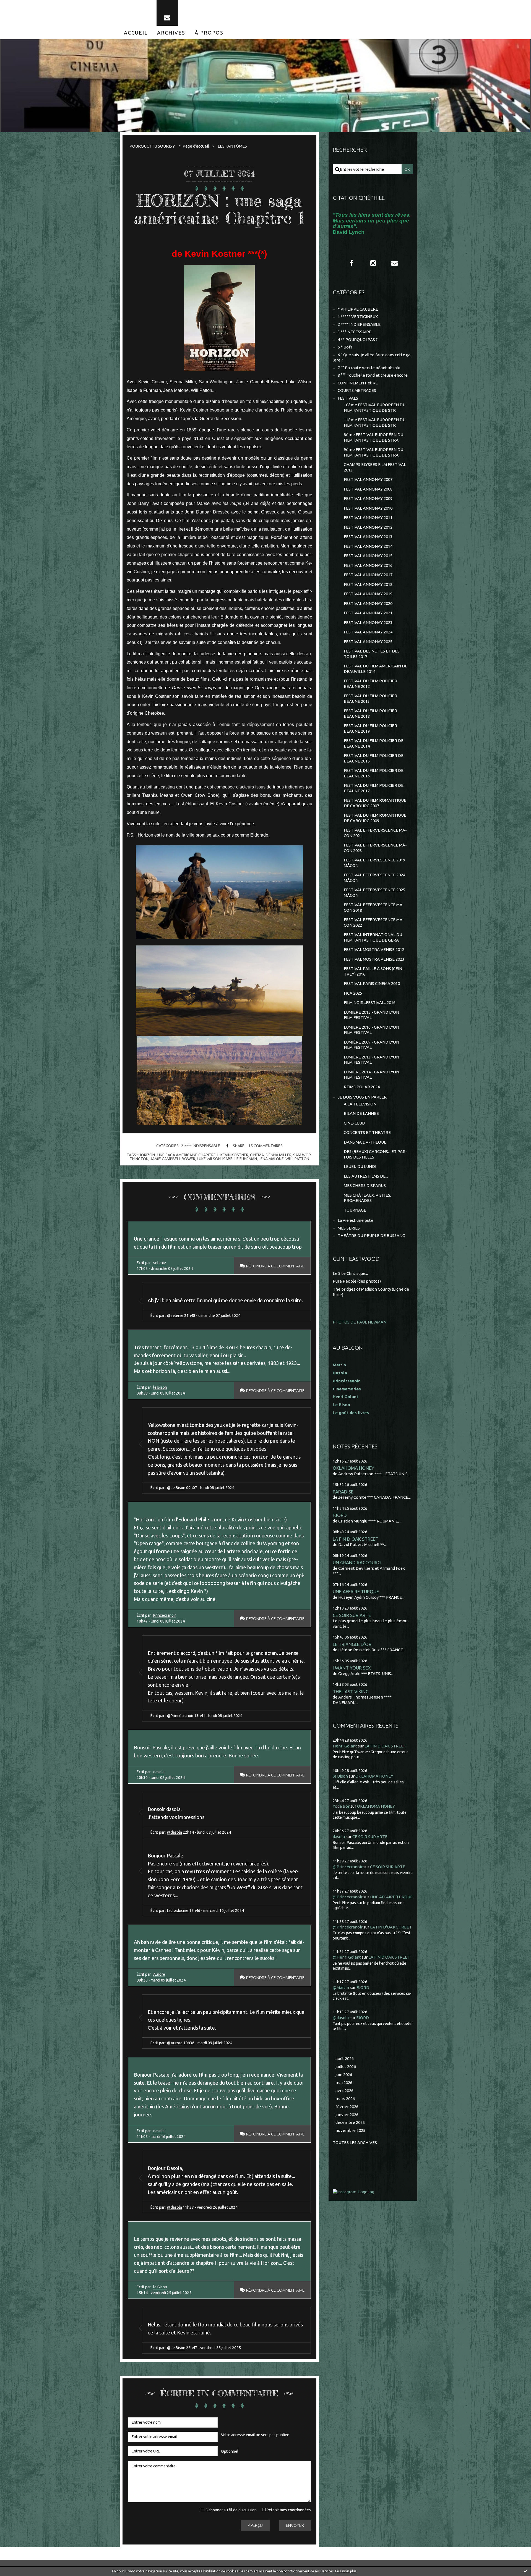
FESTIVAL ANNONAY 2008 (368, 489)
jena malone (271, 1159)
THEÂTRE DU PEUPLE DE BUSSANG (371, 1235)
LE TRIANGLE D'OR (352, 1644)
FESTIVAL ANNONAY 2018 (368, 584)
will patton (297, 1159)
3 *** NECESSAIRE (355, 332)
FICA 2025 (353, 993)
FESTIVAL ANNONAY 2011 (368, 517)
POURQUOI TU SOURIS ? (152, 146)
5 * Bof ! (345, 347)
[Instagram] (373, 263)
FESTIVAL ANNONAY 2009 (368, 498)
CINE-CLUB (354, 1123)
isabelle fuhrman (240, 1159)
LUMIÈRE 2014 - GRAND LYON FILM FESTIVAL (371, 1075)
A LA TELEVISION (360, 1104)
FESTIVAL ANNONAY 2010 (368, 508)
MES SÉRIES (349, 1228)
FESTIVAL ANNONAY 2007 (368, 479)
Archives (171, 33)
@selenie (175, 1315)
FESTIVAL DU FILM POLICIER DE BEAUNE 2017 (374, 788)
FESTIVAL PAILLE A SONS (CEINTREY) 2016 (374, 971)
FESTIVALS (348, 398)
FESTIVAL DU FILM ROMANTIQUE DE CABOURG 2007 (375, 803)
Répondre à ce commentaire (275, 1266)
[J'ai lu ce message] (525, 2571)
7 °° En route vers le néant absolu (369, 368)
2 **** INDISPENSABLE (201, 1146)
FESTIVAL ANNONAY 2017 (368, 575)
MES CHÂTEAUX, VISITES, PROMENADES (367, 1198)
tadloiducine (178, 1911)
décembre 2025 (350, 2122)
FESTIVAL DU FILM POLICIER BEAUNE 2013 (370, 699)
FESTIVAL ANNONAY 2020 (368, 603)
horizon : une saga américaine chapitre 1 (179, 1155)
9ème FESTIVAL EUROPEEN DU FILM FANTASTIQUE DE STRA (373, 452)
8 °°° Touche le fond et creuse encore (373, 375)
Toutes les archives (355, 2143)
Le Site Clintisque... (350, 1273)
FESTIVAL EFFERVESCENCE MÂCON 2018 (374, 907)
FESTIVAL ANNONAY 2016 (368, 565)
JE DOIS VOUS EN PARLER (362, 1097)
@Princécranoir (180, 1716)
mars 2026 (345, 2099)
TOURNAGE (355, 1210)
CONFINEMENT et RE (358, 383)
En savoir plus (346, 2571)
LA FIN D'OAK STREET (356, 1539)
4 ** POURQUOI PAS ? (358, 340)
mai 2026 (344, 2083)
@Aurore (175, 2043)
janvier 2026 (347, 2115)
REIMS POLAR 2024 (362, 1087)
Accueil (136, 33)
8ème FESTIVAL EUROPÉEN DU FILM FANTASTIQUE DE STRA (373, 437)
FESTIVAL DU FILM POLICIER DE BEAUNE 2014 (374, 743)
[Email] (167, 13)
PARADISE (343, 1492)
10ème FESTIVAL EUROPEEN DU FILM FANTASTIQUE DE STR (375, 408)
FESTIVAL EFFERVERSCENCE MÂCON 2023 (375, 848)
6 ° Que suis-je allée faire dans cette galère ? (372, 357)
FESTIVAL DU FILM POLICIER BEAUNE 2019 (370, 728)
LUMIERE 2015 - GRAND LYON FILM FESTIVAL (371, 1015)
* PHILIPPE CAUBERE (358, 309)
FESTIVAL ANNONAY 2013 (368, 537)
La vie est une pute (356, 1220)
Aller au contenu (21, 6)
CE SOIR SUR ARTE (352, 1615)
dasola (159, 1772)
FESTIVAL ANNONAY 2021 (368, 613)
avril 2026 (344, 2091)
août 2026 (345, 2059)
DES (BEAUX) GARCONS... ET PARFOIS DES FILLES (375, 1154)
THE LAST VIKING (351, 1691)
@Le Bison (176, 1488)
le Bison (160, 1387)
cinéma (257, 1155)
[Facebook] (352, 263)
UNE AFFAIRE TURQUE (356, 1591)
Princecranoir (165, 1615)
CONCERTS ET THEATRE (367, 1132)
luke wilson (209, 1159)
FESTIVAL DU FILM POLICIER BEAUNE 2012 (370, 684)
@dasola (175, 1832)
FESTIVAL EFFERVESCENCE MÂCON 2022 (374, 922)
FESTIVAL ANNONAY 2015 (368, 556)
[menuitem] (136, 33)
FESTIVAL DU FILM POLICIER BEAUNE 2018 (370, 713)
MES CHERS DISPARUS (365, 1185)
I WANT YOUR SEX (352, 1668)
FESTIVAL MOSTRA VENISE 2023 (374, 959)
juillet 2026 (346, 2067)
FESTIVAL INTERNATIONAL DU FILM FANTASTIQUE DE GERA (373, 937)
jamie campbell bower (173, 1159)
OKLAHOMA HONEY (353, 1468)
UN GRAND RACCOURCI (357, 1562)
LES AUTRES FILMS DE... (366, 1176)
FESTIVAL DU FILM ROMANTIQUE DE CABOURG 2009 (375, 818)
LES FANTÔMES (232, 146)
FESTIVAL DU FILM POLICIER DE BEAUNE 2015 (374, 758)
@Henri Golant (347, 1957)
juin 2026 (344, 2075)
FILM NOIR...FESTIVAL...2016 (370, 1003)
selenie (160, 1263)
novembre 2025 (350, 2130)
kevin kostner (234, 1155)
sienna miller (278, 1155)
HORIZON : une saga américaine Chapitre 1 (219, 209)
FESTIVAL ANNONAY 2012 (368, 527)
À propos (209, 33)
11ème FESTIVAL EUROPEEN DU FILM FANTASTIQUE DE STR (375, 422)
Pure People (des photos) (357, 1281)
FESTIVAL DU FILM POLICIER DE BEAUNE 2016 (374, 773)
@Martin (341, 1987)
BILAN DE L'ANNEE (361, 1113)
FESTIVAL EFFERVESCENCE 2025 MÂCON (374, 893)
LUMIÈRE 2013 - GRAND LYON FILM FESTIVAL (371, 1060)
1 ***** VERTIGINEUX (358, 317)
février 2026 (347, 2107)
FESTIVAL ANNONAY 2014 (368, 546)
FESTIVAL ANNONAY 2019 (368, 594)
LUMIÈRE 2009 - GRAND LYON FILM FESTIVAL (371, 1045)
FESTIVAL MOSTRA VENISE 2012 (374, 949)
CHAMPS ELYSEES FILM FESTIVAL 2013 (375, 467)
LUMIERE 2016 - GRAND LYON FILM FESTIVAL (371, 1030)
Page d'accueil (196, 146)
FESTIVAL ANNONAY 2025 (368, 642)
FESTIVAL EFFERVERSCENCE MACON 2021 (375, 833)
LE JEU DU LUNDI (360, 1166)
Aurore (159, 1974)
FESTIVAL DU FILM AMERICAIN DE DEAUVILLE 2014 (376, 669)
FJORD (340, 1515)
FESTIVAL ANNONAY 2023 (368, 623)
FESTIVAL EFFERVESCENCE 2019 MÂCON (374, 863)
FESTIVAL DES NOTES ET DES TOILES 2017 (372, 654)
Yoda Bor (341, 1806)
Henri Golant (346, 1397)
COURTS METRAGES (357, 390)
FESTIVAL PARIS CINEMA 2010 (372, 983)
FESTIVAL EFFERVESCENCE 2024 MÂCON (374, 878)
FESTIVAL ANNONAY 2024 (368, 632)
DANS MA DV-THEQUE (365, 1142)
